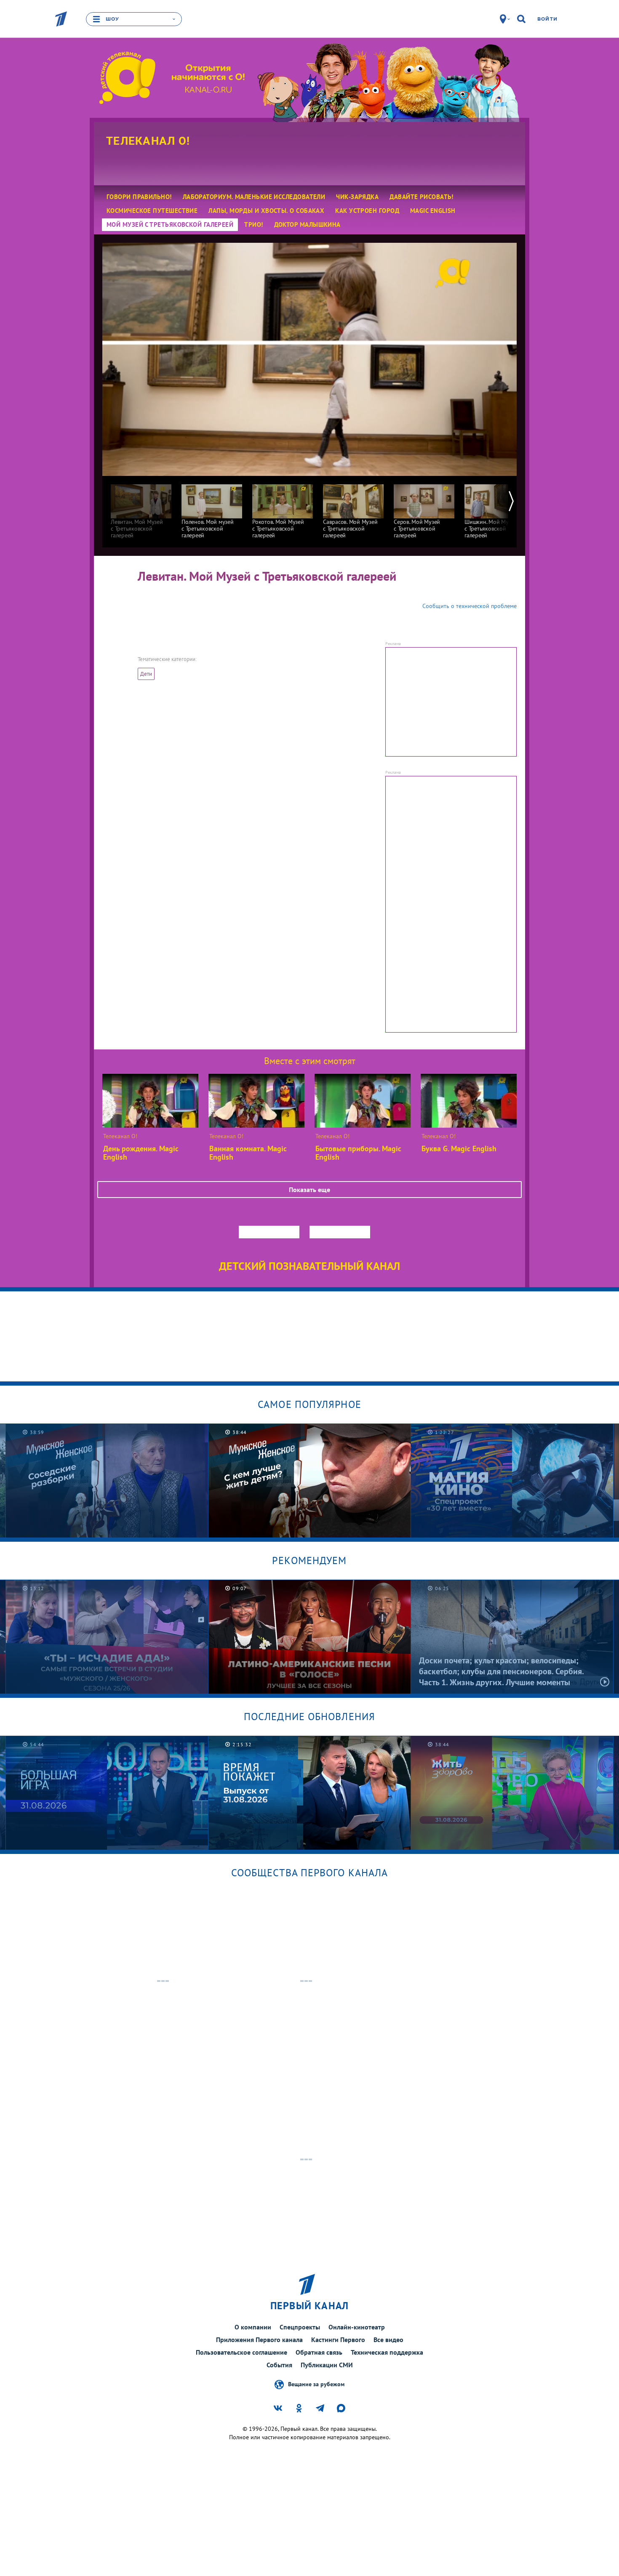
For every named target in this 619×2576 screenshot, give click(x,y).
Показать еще (309, 1190)
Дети (146, 674)
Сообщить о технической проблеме (470, 606)
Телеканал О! (148, 141)
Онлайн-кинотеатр (357, 2327)
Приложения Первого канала (259, 2340)
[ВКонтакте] (157, 613)
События (279, 2365)
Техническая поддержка (387, 2352)
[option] (141, 507)
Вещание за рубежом (316, 2384)
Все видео (388, 2340)
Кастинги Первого (338, 2340)
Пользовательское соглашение (241, 2352)
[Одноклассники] (200, 613)
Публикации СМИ (327, 2365)
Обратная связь (319, 2352)
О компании (253, 2327)
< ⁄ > (236, 613)
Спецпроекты (300, 2327)
